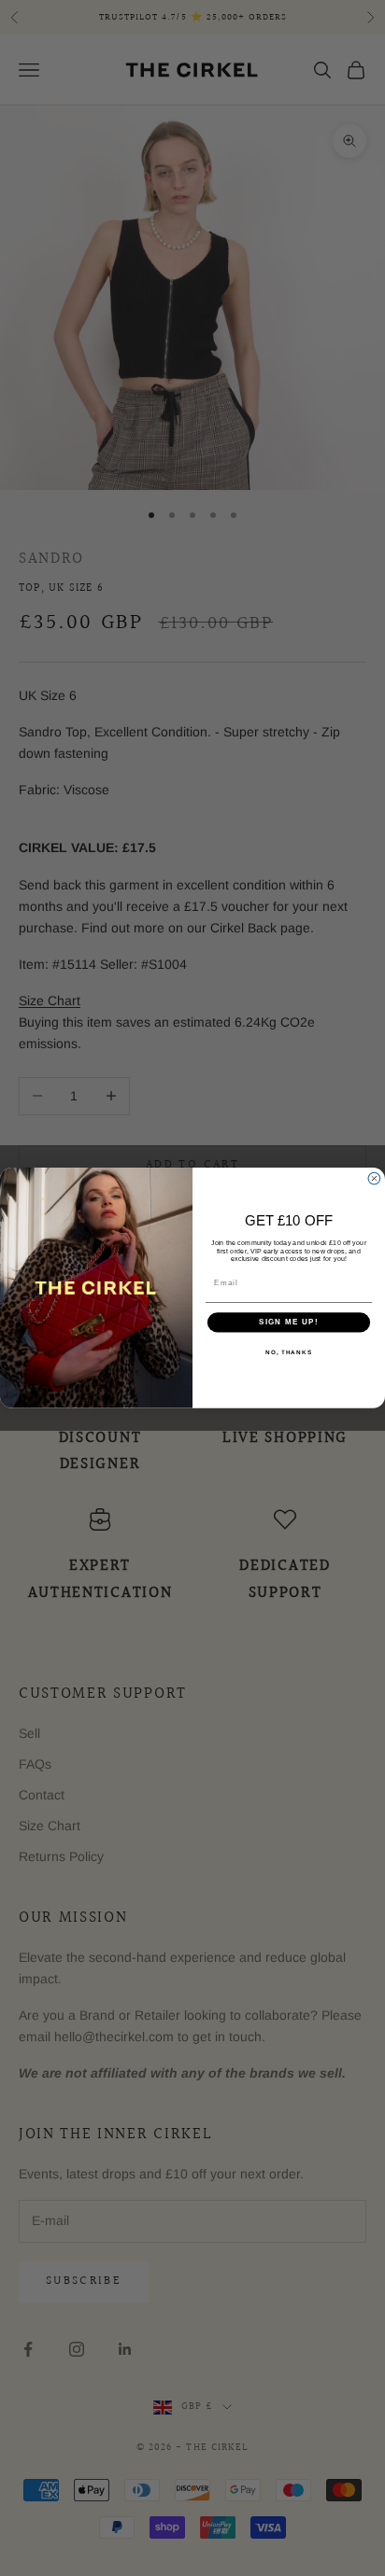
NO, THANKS (289, 1352)
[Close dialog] (374, 1179)
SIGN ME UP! (289, 1322)
